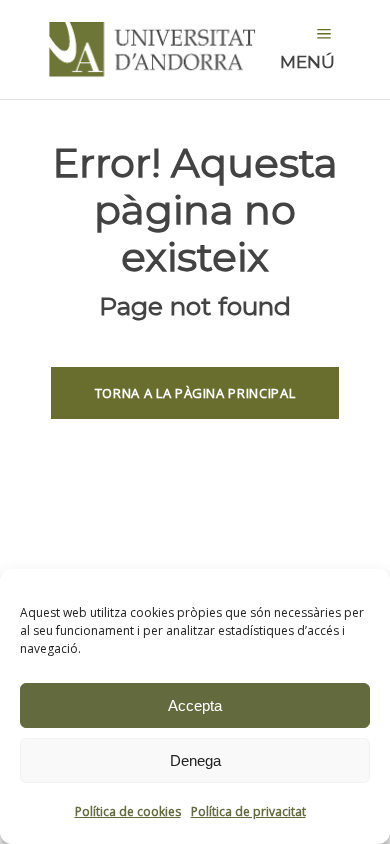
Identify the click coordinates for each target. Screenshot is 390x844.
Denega (195, 760)
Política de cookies (128, 811)
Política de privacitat (248, 811)
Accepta (195, 705)
